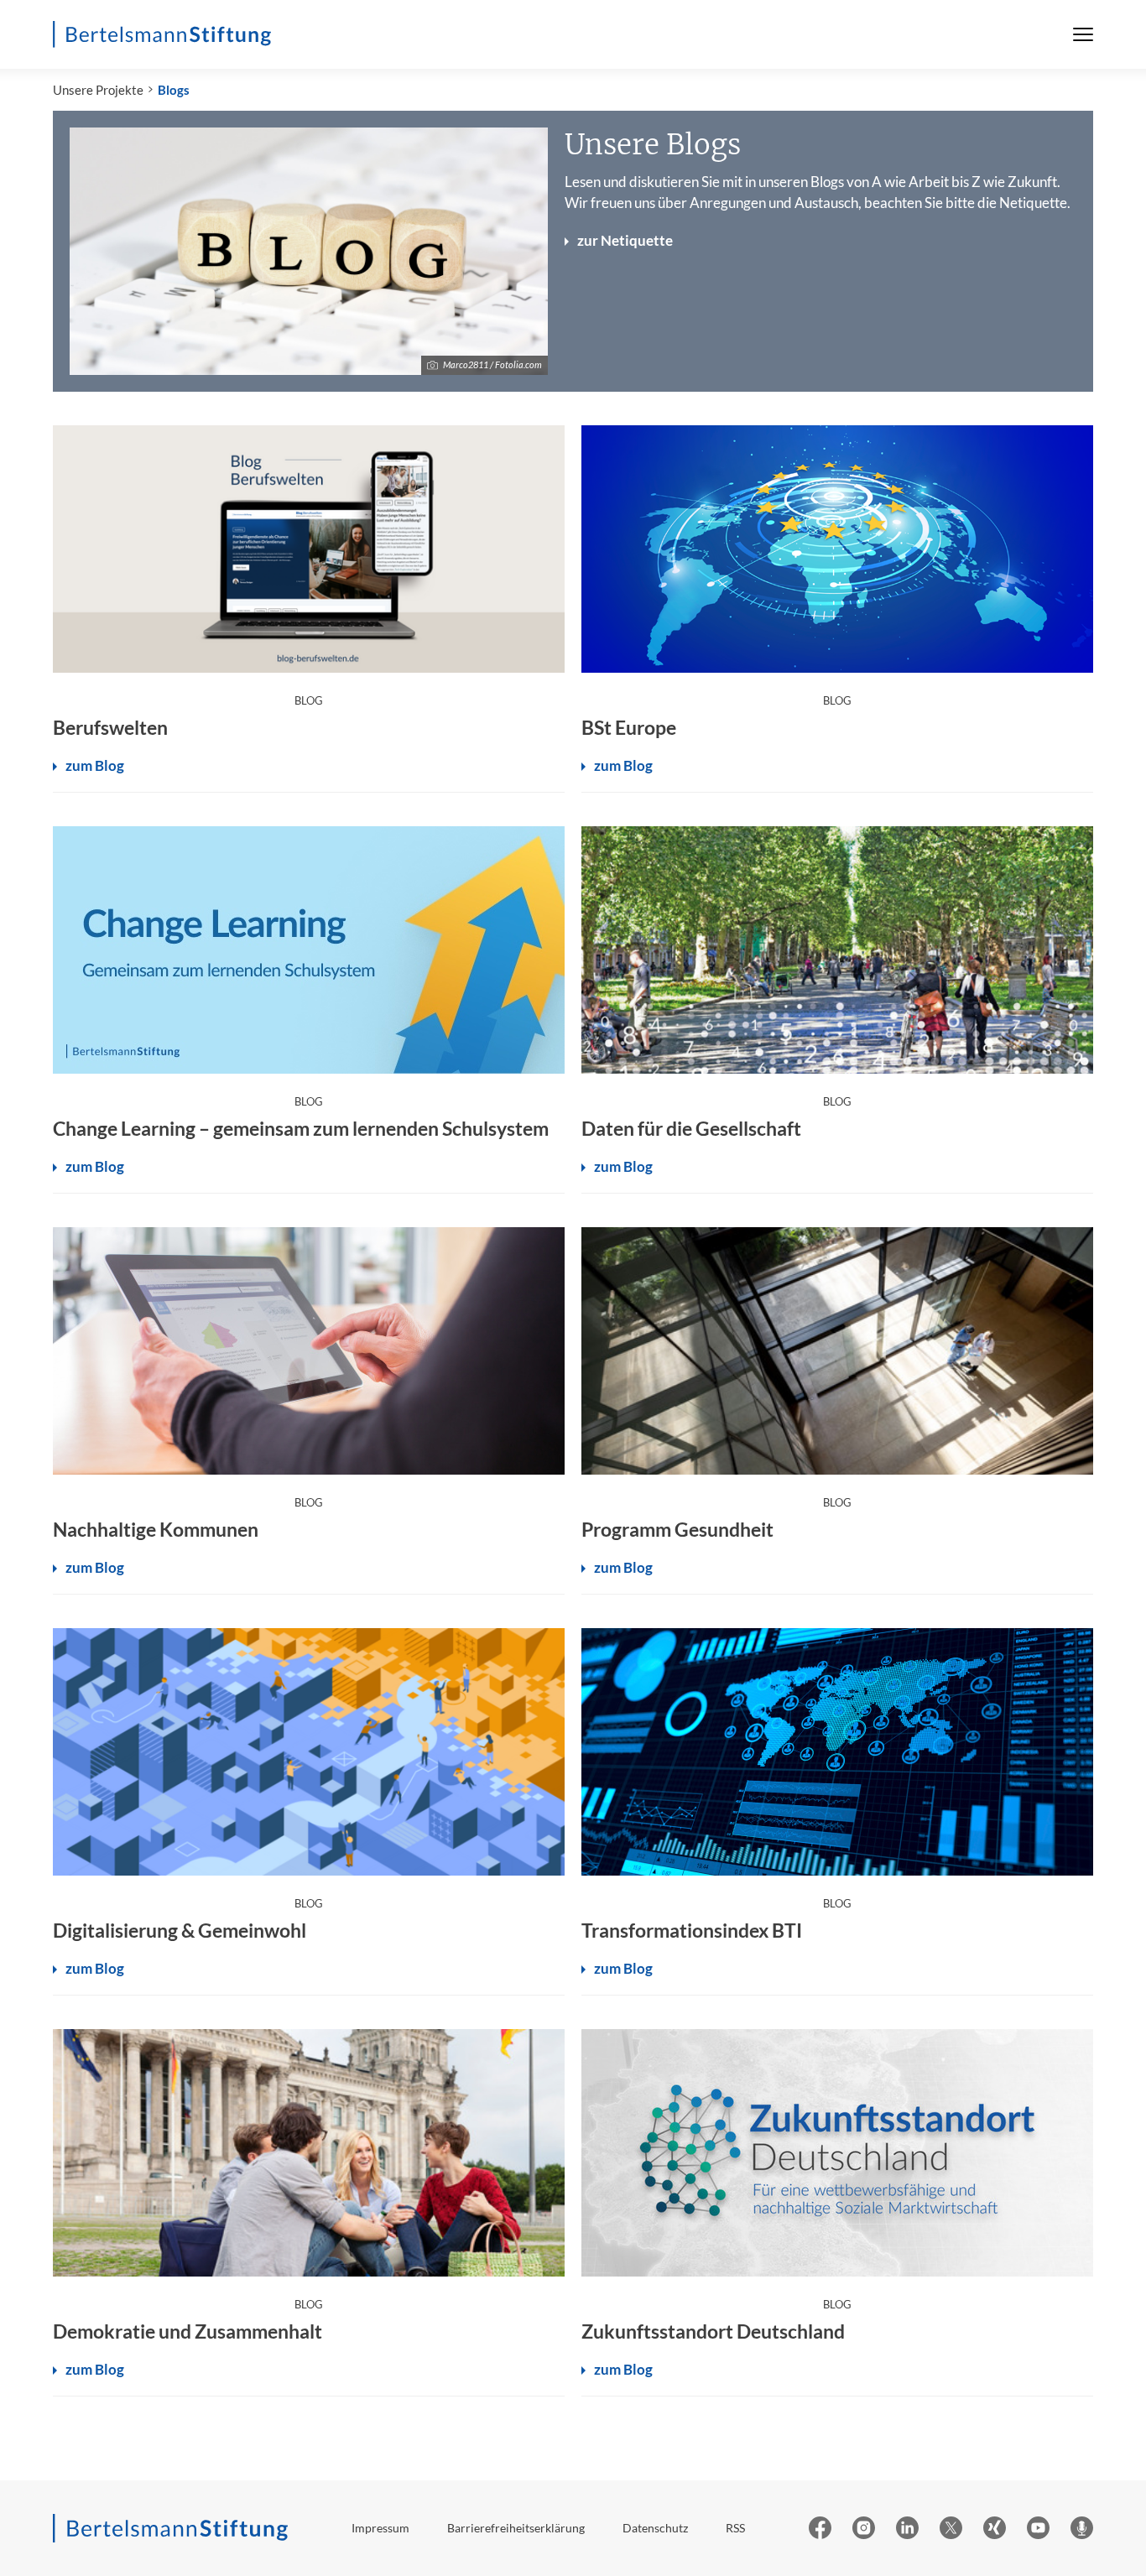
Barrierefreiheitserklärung (516, 2528)
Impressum (380, 2528)
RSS (735, 2528)
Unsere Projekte (98, 90)
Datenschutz (655, 2528)
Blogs (174, 90)
